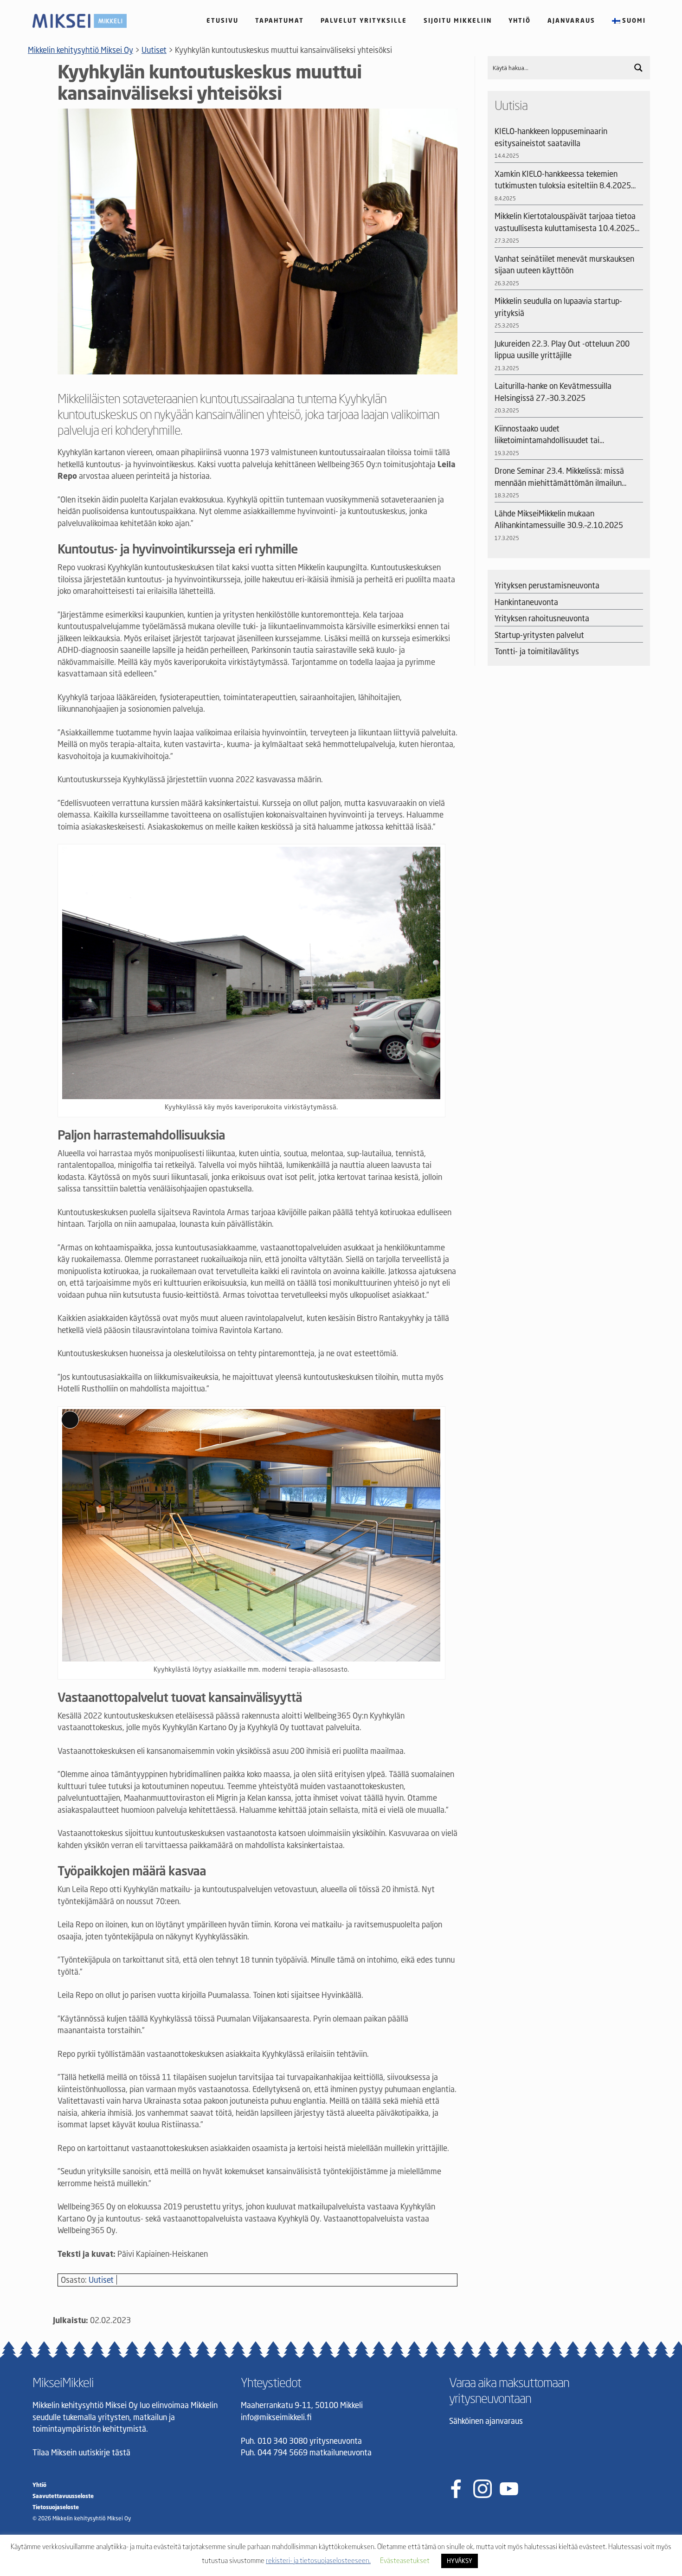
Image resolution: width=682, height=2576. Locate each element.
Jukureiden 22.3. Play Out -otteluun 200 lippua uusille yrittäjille (562, 350)
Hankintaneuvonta (526, 602)
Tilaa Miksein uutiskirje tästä (81, 2452)
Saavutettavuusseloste (63, 2496)
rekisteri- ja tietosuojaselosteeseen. (318, 2560)
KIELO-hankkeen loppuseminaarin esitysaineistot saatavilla (551, 137)
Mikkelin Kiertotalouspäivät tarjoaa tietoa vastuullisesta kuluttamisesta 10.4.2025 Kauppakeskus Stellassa (565, 222)
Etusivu (222, 20)
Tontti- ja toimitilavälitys (537, 651)
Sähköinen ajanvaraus (486, 2421)
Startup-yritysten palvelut (539, 635)
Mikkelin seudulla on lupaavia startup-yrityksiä (558, 307)
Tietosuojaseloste (56, 2507)
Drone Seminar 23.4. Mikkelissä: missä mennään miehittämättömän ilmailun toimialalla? (559, 477)
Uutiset (101, 2280)
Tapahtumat (280, 20)
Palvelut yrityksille (364, 20)
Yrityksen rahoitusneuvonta (542, 618)
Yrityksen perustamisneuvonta (547, 585)
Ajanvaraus (571, 20)
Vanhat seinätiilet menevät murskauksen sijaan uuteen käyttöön (564, 265)
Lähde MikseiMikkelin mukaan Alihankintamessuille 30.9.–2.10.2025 (559, 519)
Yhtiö (520, 20)
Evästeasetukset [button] (405, 2560)
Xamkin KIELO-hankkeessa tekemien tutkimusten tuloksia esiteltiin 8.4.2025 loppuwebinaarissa (563, 180)
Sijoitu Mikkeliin (458, 20)
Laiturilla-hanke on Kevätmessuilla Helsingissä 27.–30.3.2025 (553, 392)
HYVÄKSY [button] (460, 2561)
